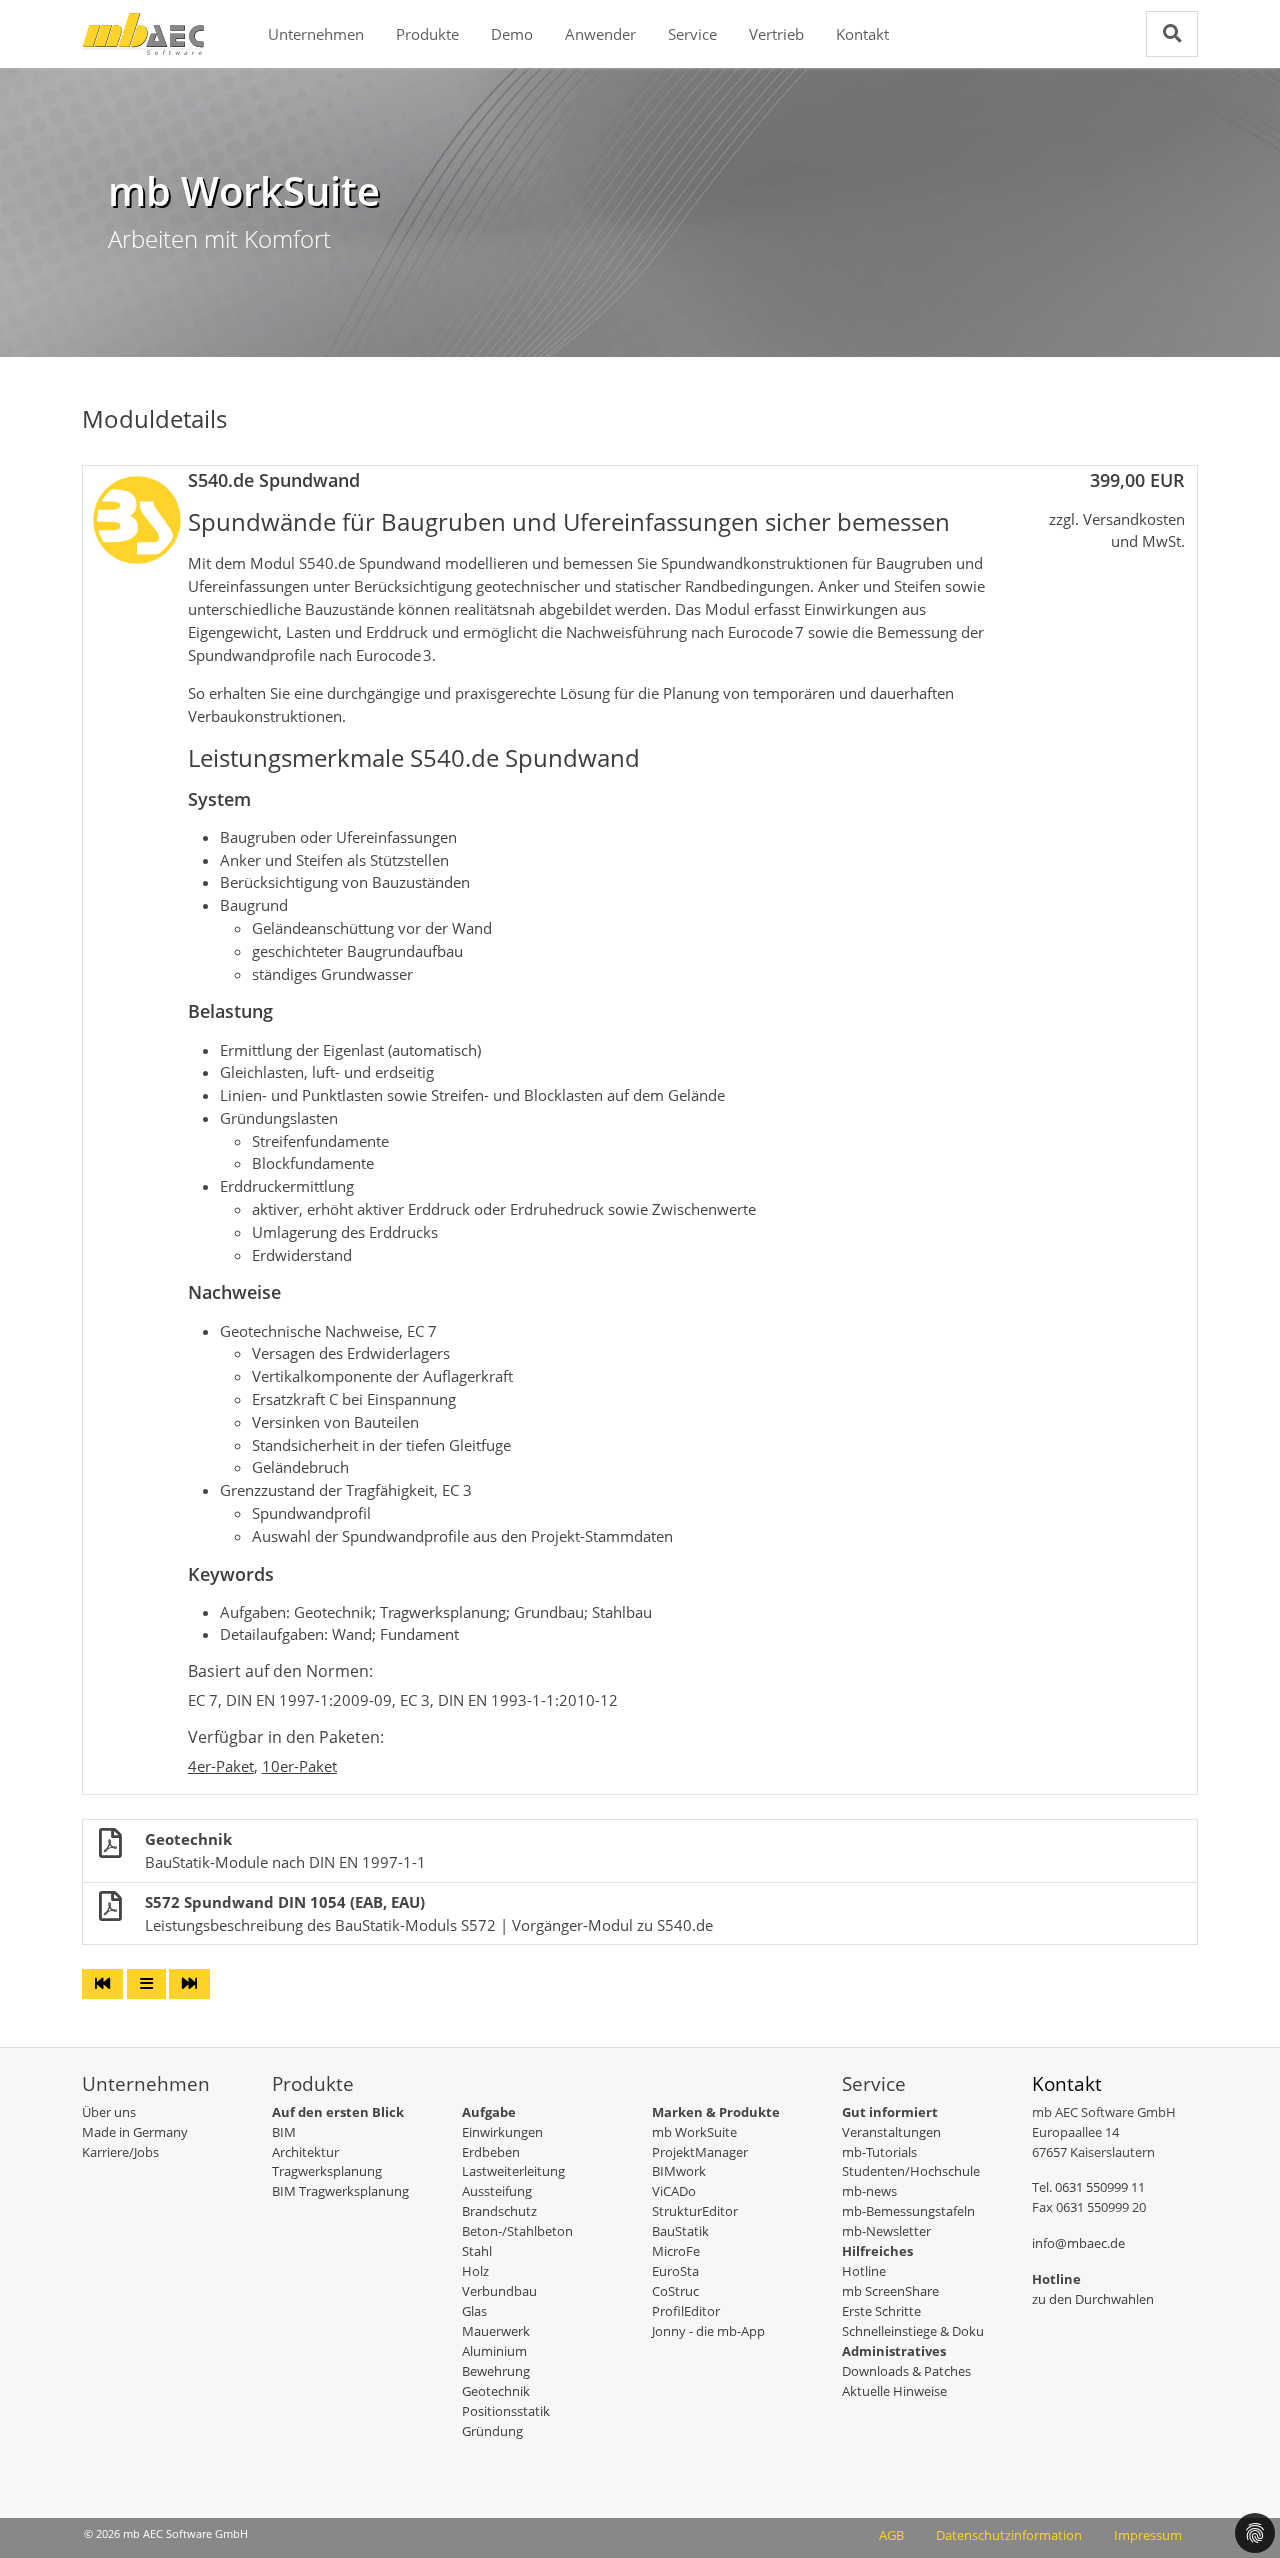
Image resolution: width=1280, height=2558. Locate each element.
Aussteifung (497, 2191)
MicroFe (676, 2251)
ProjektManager (700, 2152)
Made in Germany (135, 2132)
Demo (512, 34)
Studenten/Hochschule (911, 2171)
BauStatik (680, 2231)
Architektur (305, 2152)
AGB (891, 2535)
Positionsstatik (506, 2411)
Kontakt (862, 34)
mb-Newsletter (886, 2231)
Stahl (477, 2251)
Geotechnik (496, 2391)
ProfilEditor (686, 2311)
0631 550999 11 (1100, 2187)
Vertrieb (776, 34)
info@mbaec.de (1078, 2243)
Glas (474, 2311)
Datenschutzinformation (1009, 2535)
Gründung (492, 2431)
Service (692, 34)
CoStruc (675, 2291)
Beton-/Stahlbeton (517, 2231)
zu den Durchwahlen (1093, 2299)
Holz (475, 2271)
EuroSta (675, 2271)
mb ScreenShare (890, 2291)
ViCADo (674, 2191)
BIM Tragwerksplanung (340, 2191)
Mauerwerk (496, 2331)
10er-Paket (299, 1766)
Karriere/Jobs (120, 2152)
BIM (284, 2132)
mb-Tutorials (879, 2152)
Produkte (427, 34)
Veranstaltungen (891, 2132)
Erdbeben (491, 2152)
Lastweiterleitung (513, 2171)
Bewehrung (496, 2371)
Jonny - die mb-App (708, 2331)
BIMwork (679, 2171)
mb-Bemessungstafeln (908, 2211)
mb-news (869, 2191)
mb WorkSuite (694, 2132)
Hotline (864, 2271)
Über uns (109, 2112)
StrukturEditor (695, 2211)
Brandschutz (499, 2211)
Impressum (1148, 2535)
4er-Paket (221, 1766)
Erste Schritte (881, 2311)
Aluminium (494, 2351)
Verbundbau (499, 2291)
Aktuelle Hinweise (894, 2391)
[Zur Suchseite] (1172, 33)
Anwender (600, 34)
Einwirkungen (502, 2132)
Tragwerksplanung (327, 2171)
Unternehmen (316, 34)
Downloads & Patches (906, 2371)
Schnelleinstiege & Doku (913, 2331)
